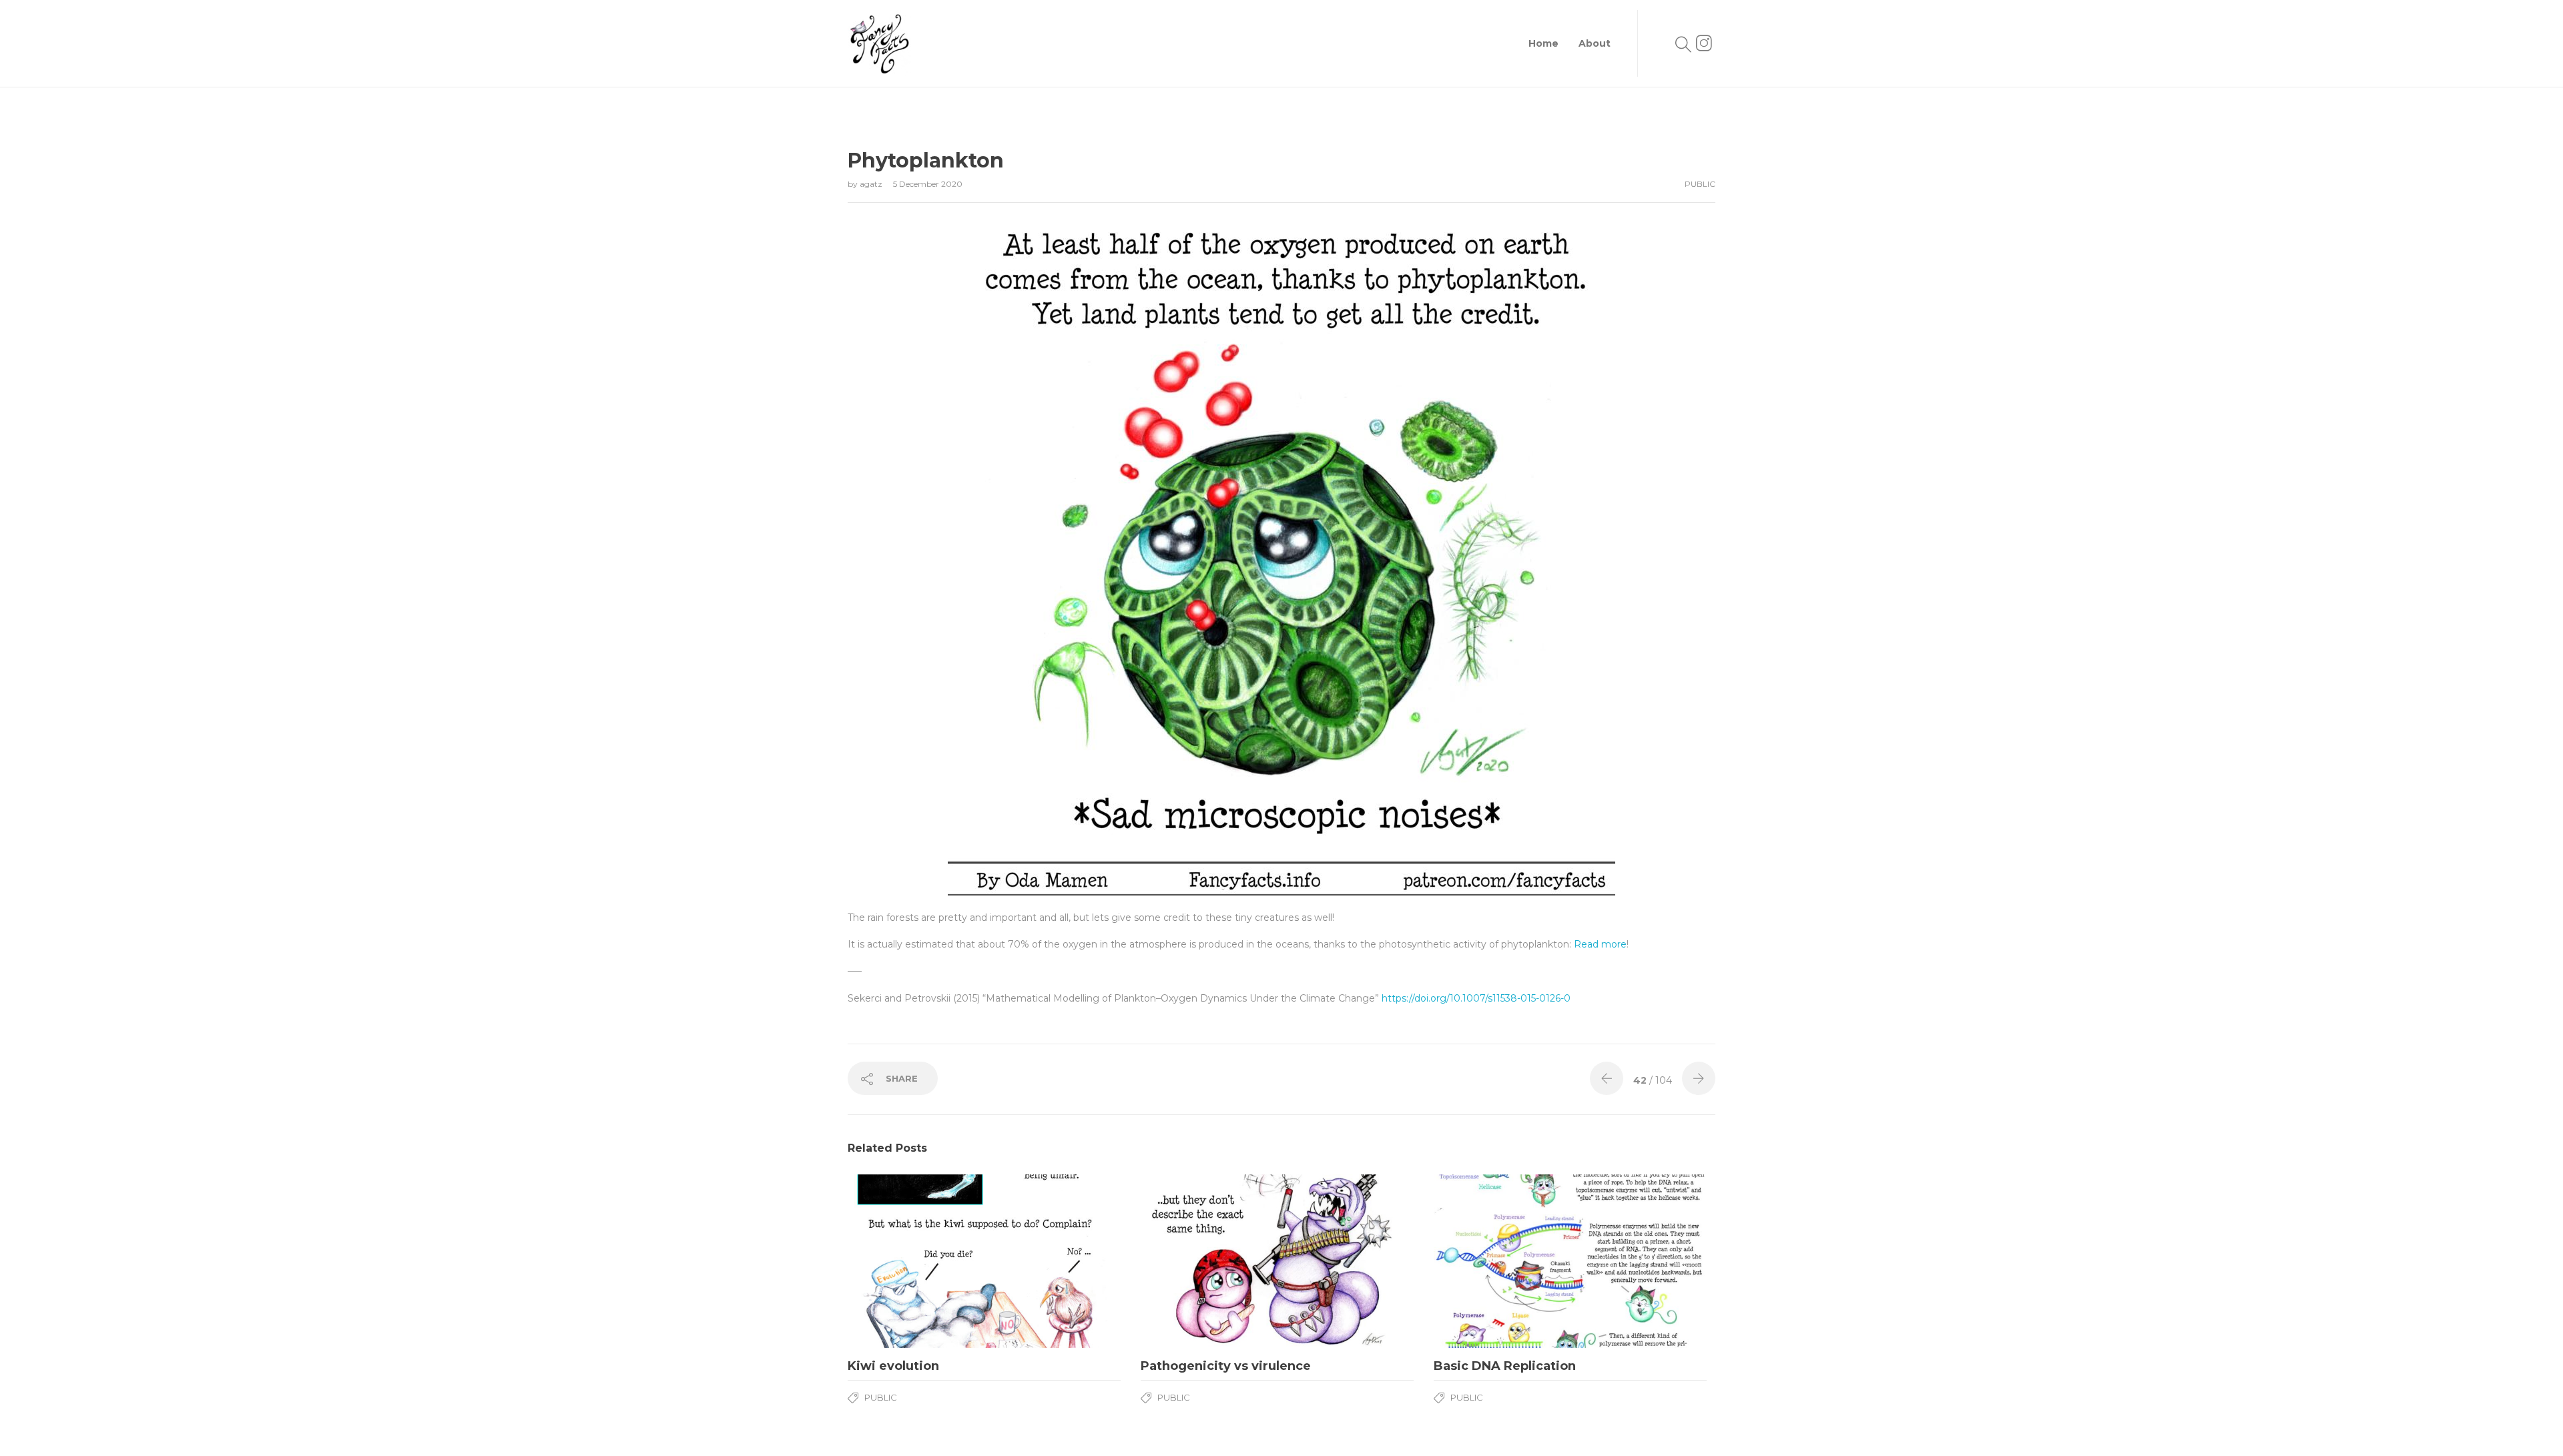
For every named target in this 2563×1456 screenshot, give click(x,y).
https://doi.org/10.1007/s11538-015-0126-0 (1476, 998)
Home (1543, 43)
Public (1700, 184)
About (1595, 43)
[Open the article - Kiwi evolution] (984, 1261)
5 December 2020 (928, 184)
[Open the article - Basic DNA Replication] (1570, 1261)
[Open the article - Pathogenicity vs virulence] (1277, 1261)
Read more (1600, 944)
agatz (872, 184)
